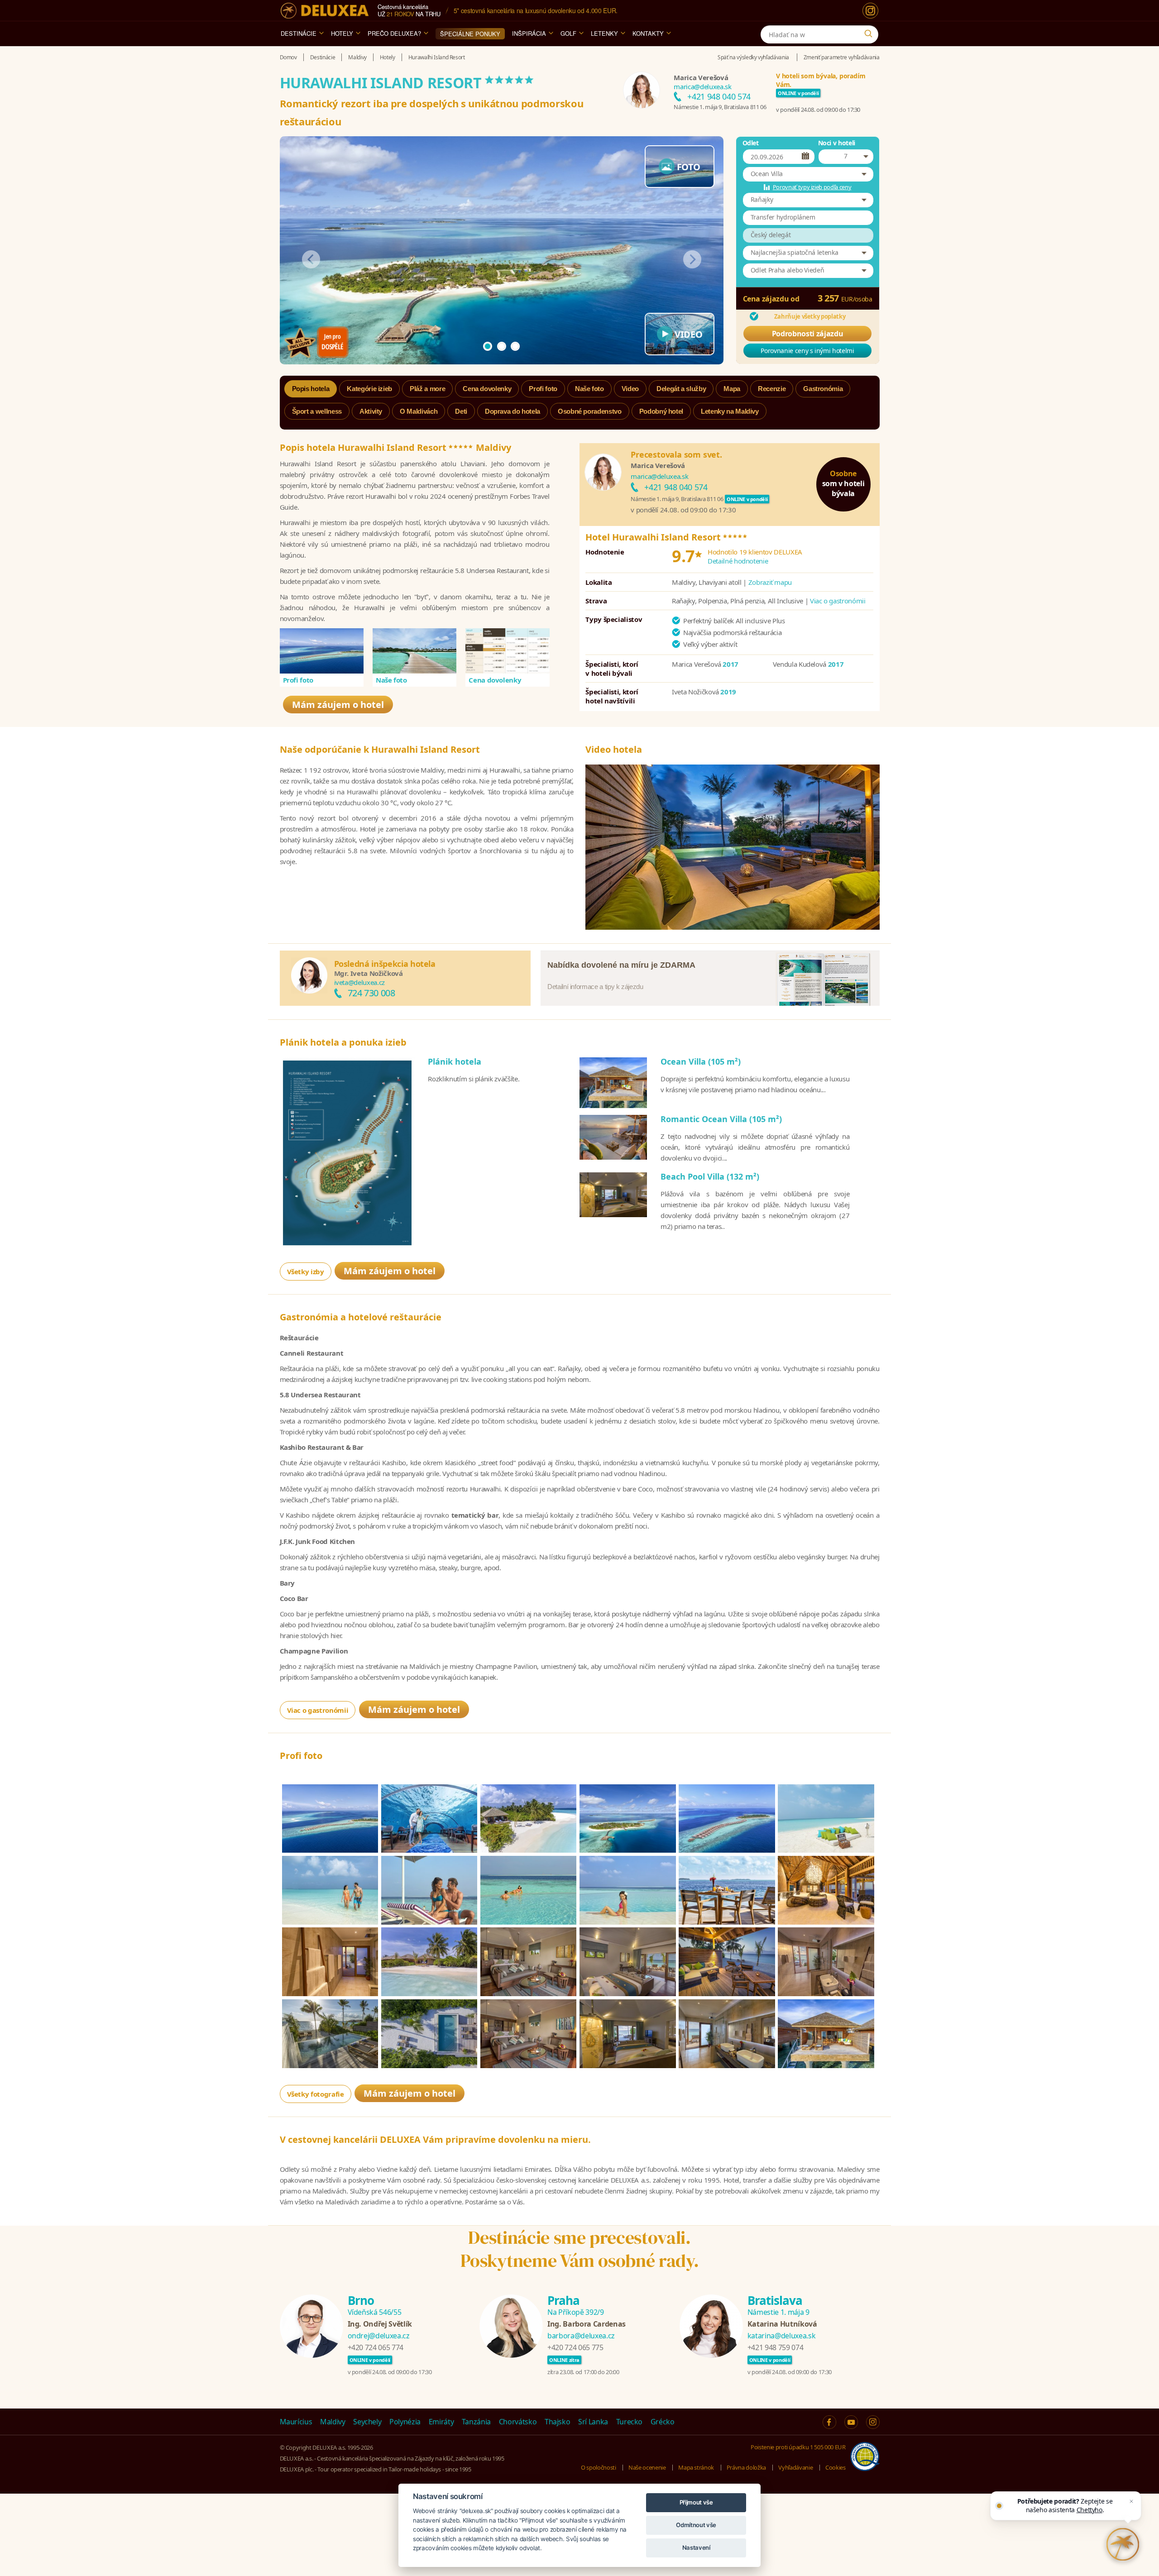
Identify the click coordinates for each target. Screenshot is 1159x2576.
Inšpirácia (529, 33)
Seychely (367, 2422)
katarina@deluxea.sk (781, 2336)
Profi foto (298, 680)
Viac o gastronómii (838, 601)
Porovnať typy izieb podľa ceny (812, 187)
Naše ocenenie (647, 2467)
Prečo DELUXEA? (394, 33)
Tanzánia (476, 2422)
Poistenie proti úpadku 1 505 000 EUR (798, 2447)
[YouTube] (851, 2422)
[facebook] (829, 2422)
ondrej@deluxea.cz (379, 2336)
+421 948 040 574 (719, 96)
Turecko (630, 2422)
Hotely (342, 33)
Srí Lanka (593, 2422)
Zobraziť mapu (770, 582)
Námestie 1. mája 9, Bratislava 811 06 (720, 107)
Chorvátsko (518, 2422)
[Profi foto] (322, 651)
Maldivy (333, 2422)
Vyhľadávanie (795, 2467)
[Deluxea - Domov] (325, 11)
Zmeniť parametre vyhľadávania (842, 57)
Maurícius (296, 2422)
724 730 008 (371, 993)
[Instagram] (870, 11)
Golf (568, 33)
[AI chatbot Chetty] (1123, 2544)
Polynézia (405, 2422)
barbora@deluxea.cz (581, 2336)
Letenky (604, 33)
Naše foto (391, 680)
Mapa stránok (696, 2467)
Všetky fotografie (316, 2094)
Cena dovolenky (495, 680)
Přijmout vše (696, 2502)
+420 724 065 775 (575, 2347)
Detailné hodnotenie (738, 561)
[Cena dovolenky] (508, 651)
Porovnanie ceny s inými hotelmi (807, 351)
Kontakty (648, 33)
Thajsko (558, 2422)
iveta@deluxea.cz (359, 982)
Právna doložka (746, 2467)
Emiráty (441, 2422)
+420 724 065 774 (376, 2347)
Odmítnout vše (696, 2525)
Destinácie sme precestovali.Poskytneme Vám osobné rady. (580, 2249)
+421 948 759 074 (775, 2347)
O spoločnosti (598, 2467)
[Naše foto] (415, 651)
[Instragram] (873, 2422)
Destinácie (299, 33)
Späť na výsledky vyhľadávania (753, 57)
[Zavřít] (1131, 2501)
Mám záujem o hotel (338, 705)
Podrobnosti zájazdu (807, 334)
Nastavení (696, 2547)
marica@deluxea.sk (702, 86)
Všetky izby (306, 1271)
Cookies (836, 2467)
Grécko (663, 2422)
